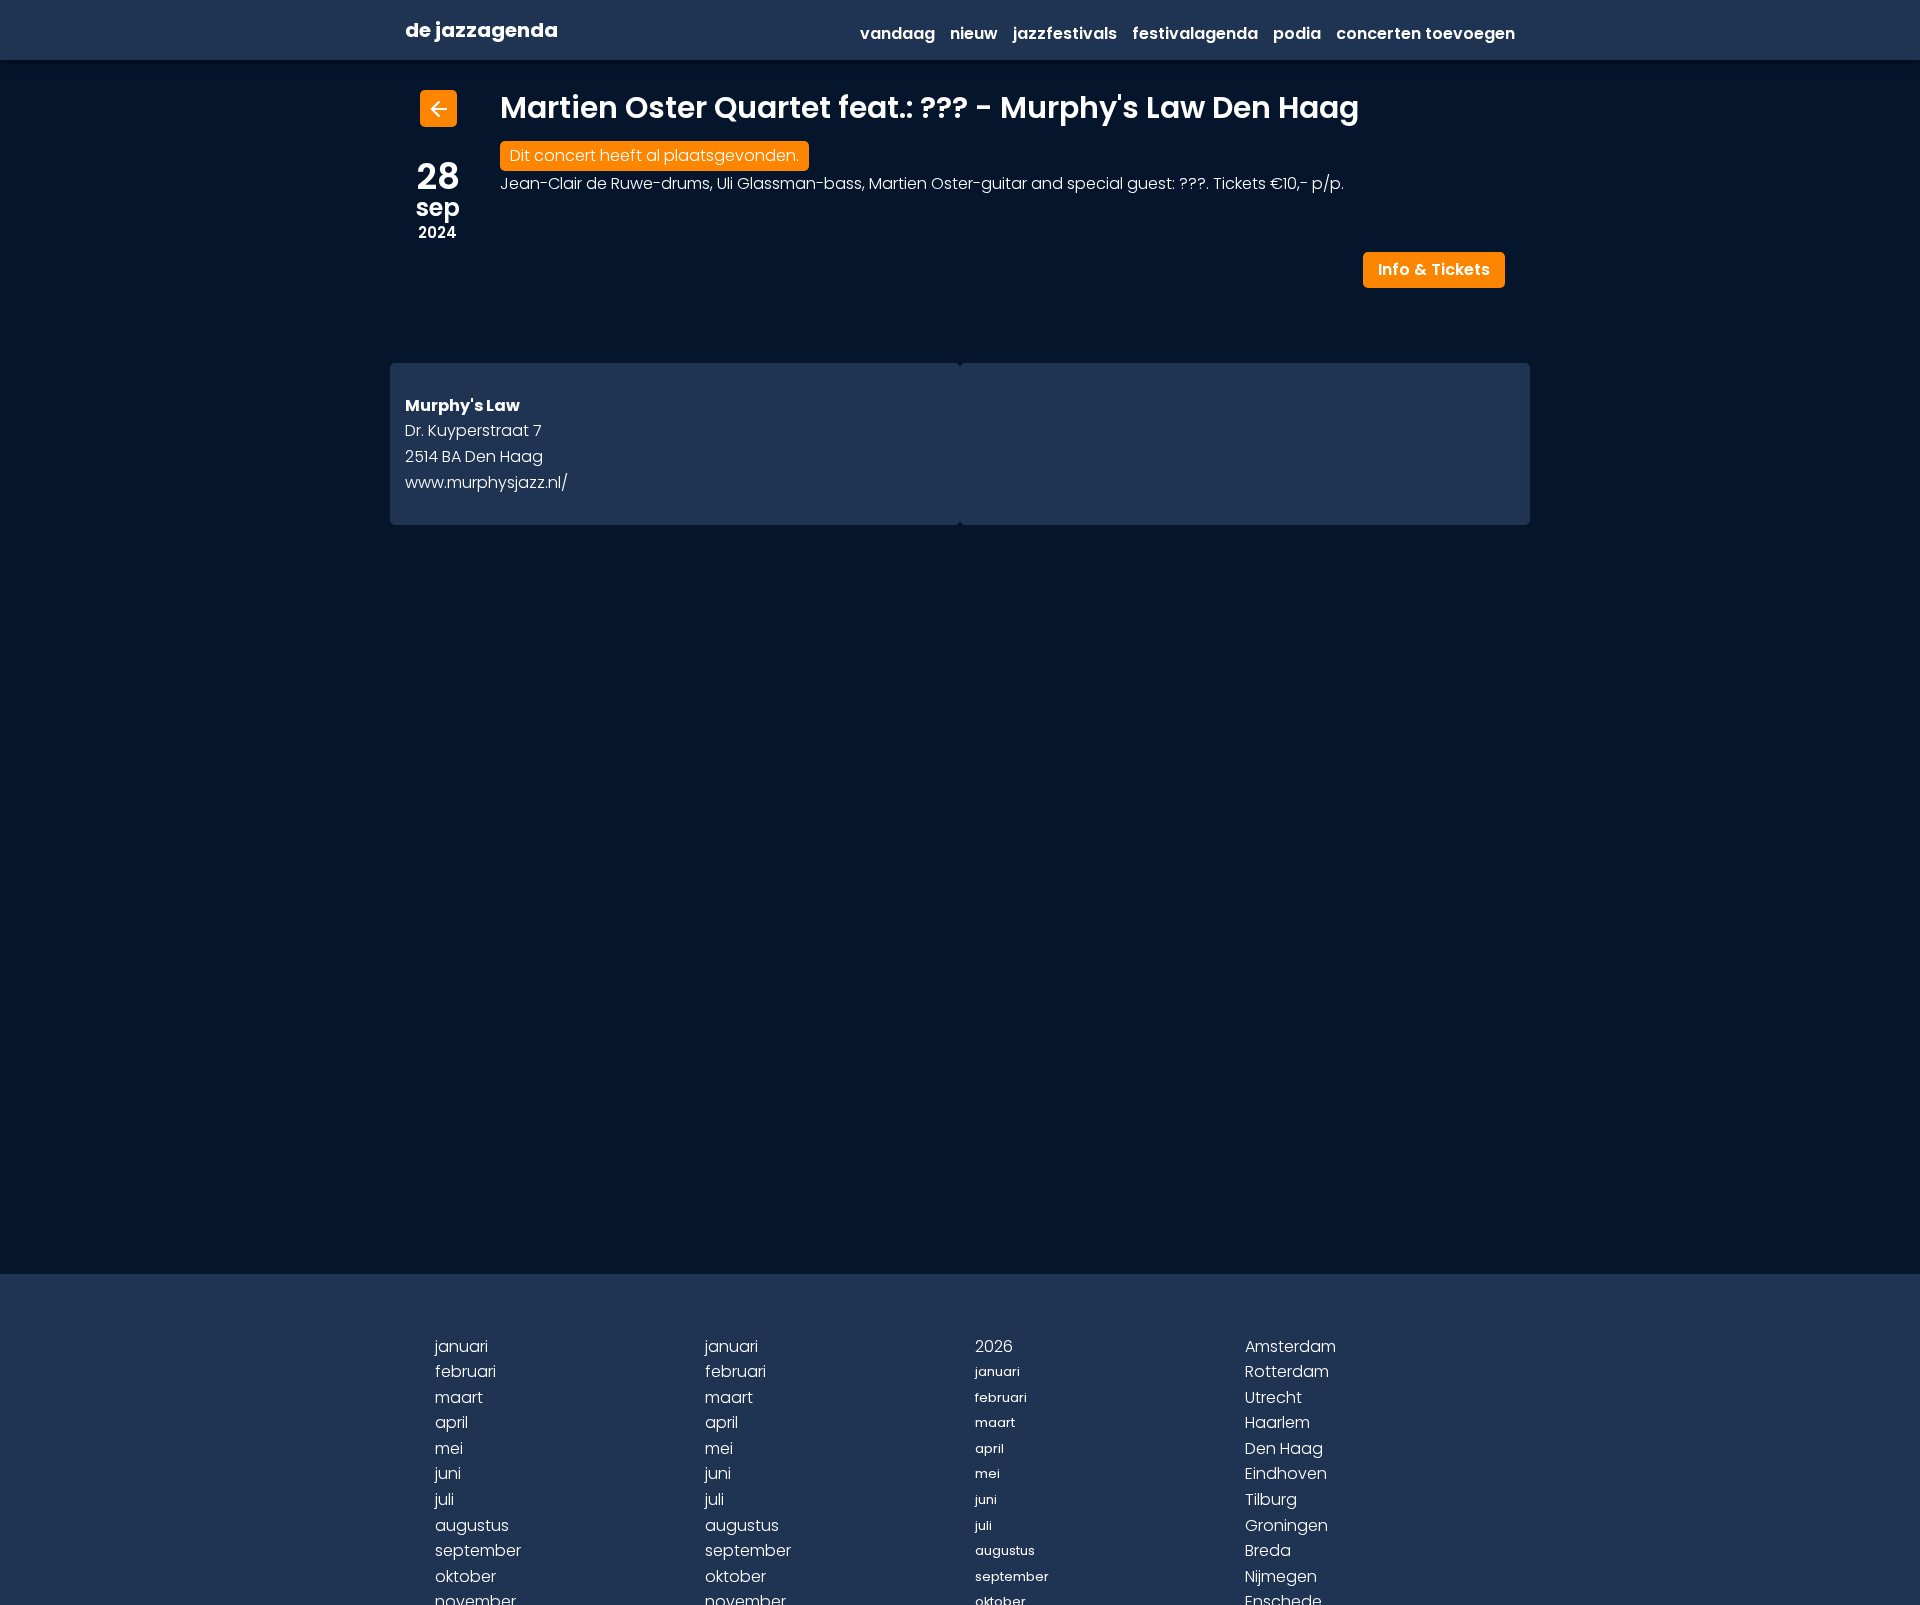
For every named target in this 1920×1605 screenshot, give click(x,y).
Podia (1297, 33)
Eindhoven (1286, 1473)
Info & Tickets (1434, 269)
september (478, 1550)
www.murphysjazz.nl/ (486, 482)
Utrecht (1273, 1397)
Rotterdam (1287, 1371)
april (451, 1422)
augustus (472, 1525)
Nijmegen (1281, 1576)
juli (444, 1499)
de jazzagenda (481, 31)
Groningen (1286, 1525)
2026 (994, 1346)
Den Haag (1284, 1448)
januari (461, 1346)
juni (448, 1473)
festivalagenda (1195, 33)
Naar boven (963, 1556)
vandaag (897, 33)
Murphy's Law (462, 405)
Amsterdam (1290, 1346)
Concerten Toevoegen (1425, 33)
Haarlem (1277, 1422)
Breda (1268, 1550)
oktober (465, 1576)
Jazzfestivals (1065, 33)
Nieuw (974, 33)
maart (459, 1397)
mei (449, 1448)
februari (465, 1371)
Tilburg (1271, 1499)
